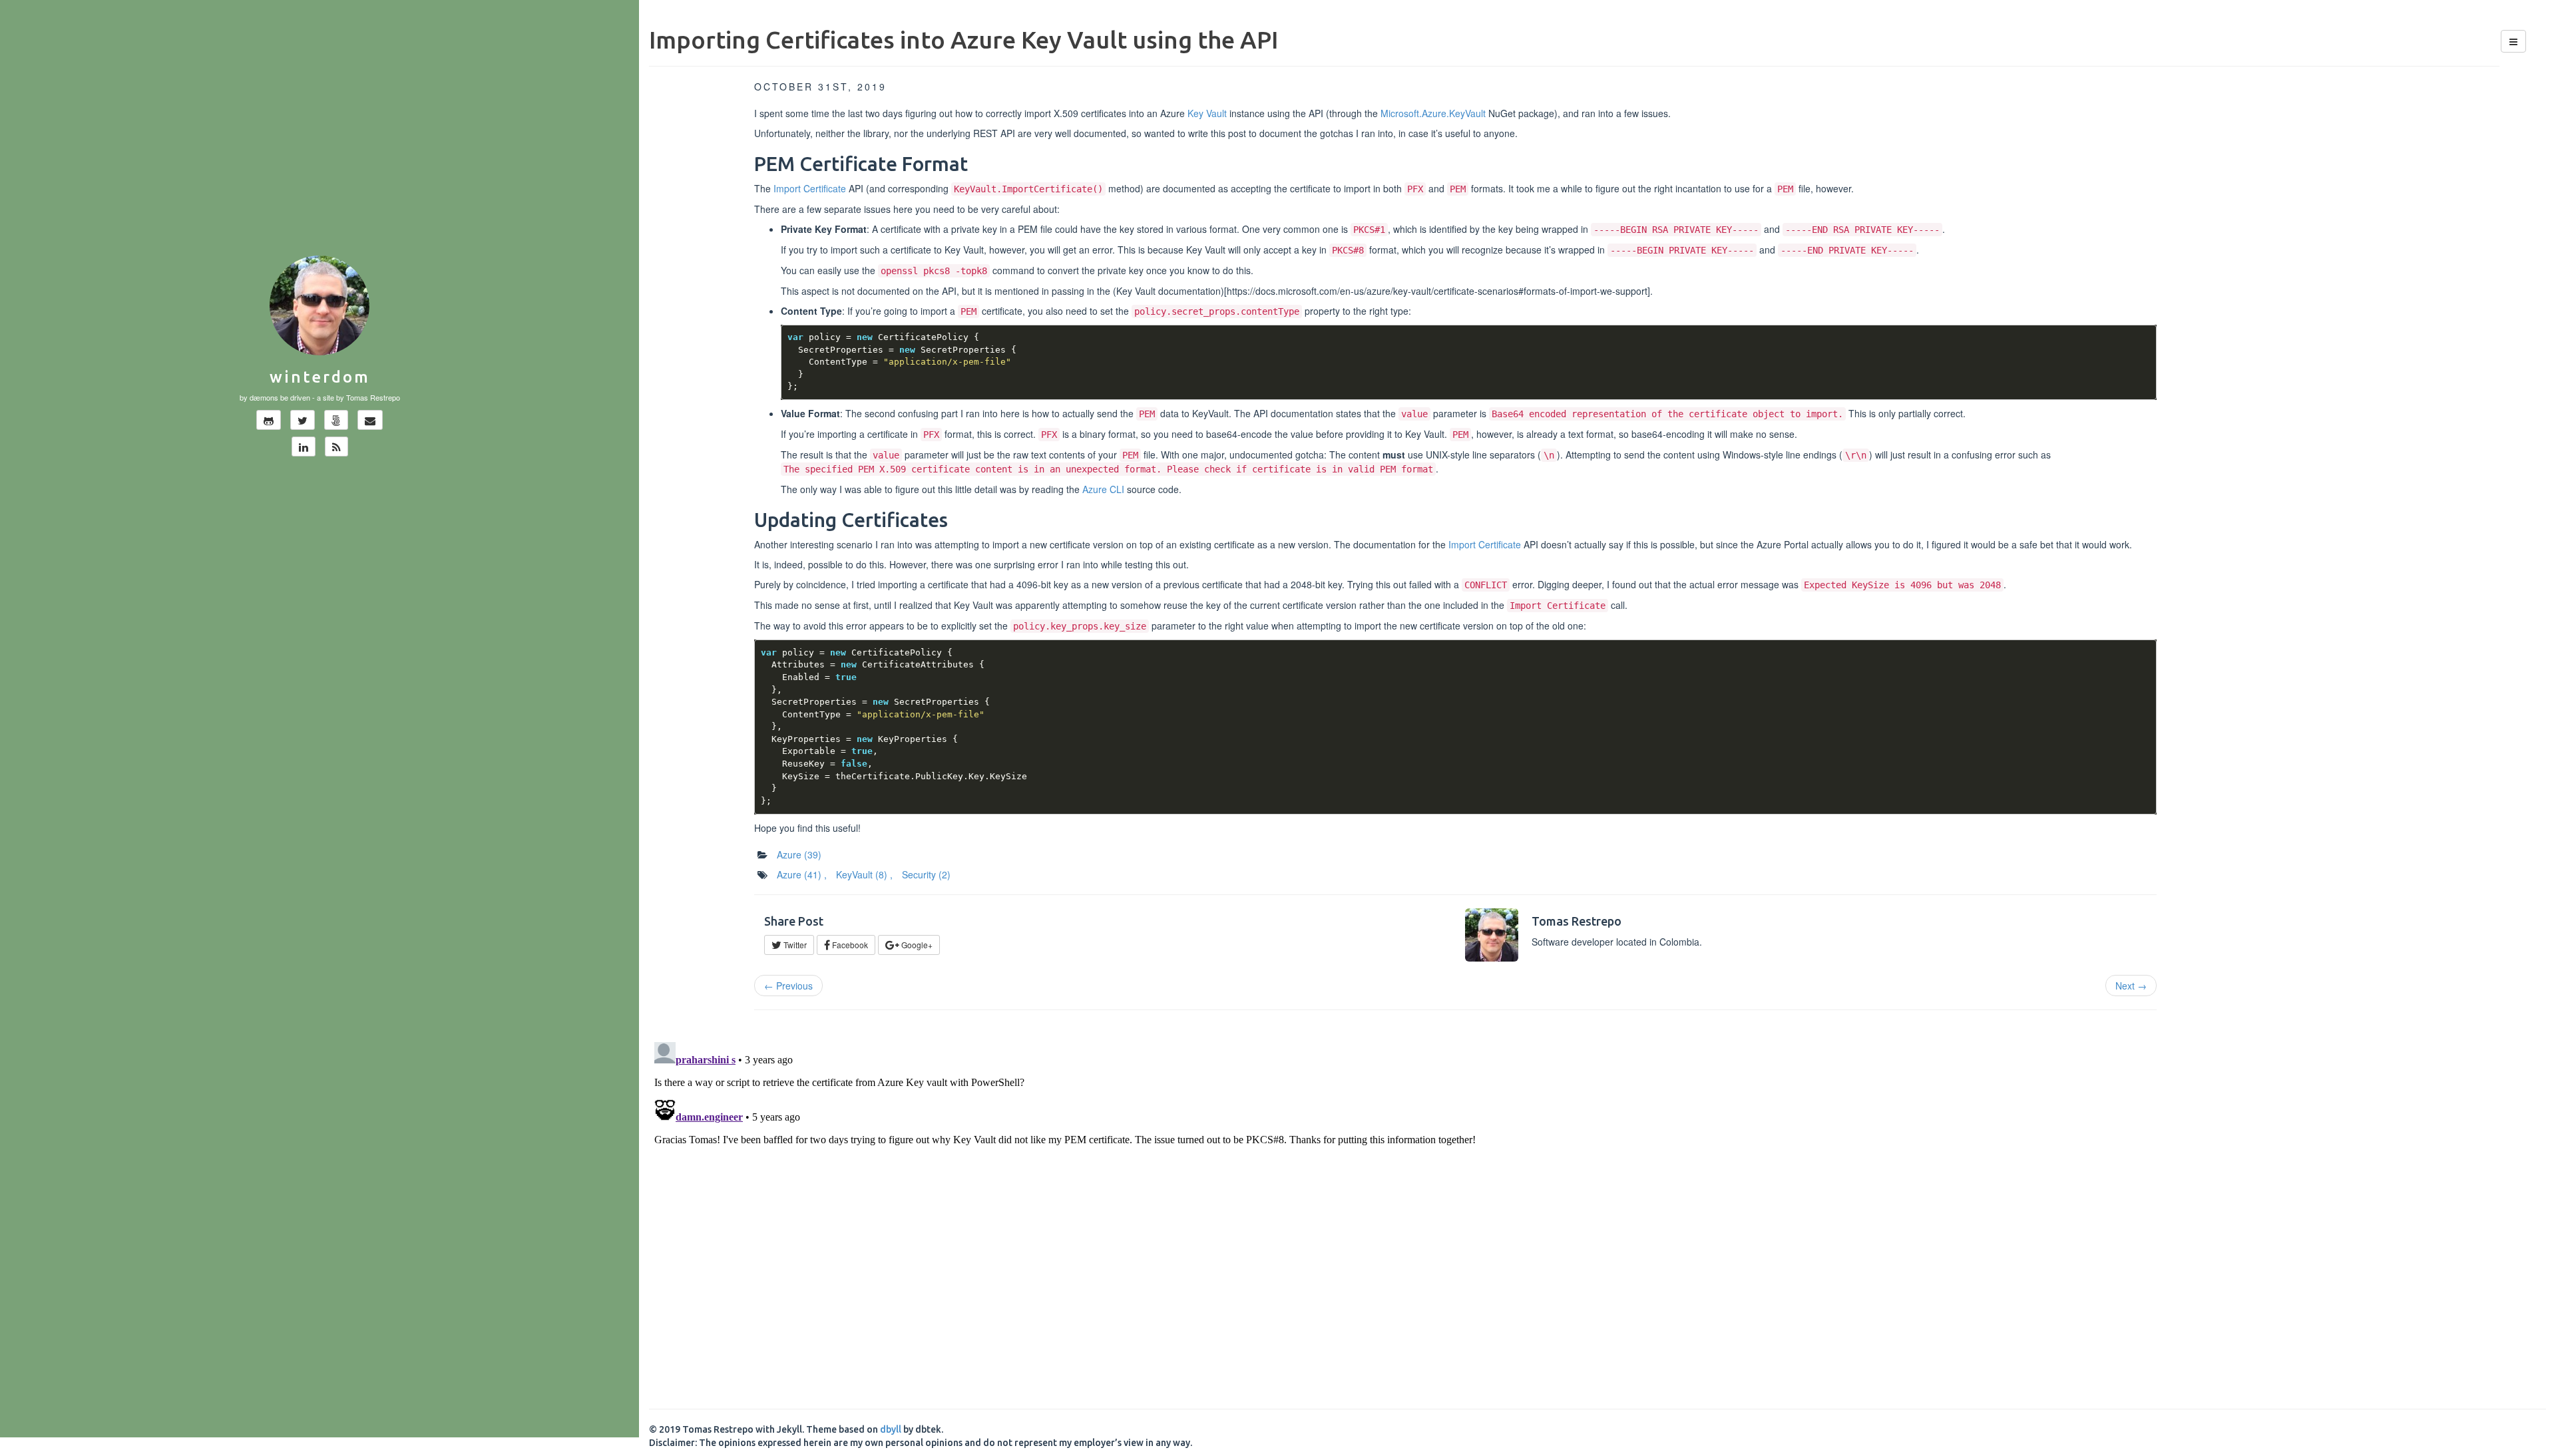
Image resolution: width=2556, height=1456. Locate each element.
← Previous (788, 986)
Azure (799, 854)
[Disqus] (1597, 1203)
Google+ (916, 945)
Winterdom (320, 377)
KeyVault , (864, 874)
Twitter (794, 945)
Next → (2131, 986)
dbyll (891, 1429)
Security (926, 874)
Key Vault (1207, 113)
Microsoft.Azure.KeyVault (1433, 113)
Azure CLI (1103, 489)
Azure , (802, 874)
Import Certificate (810, 188)
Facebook (849, 945)
